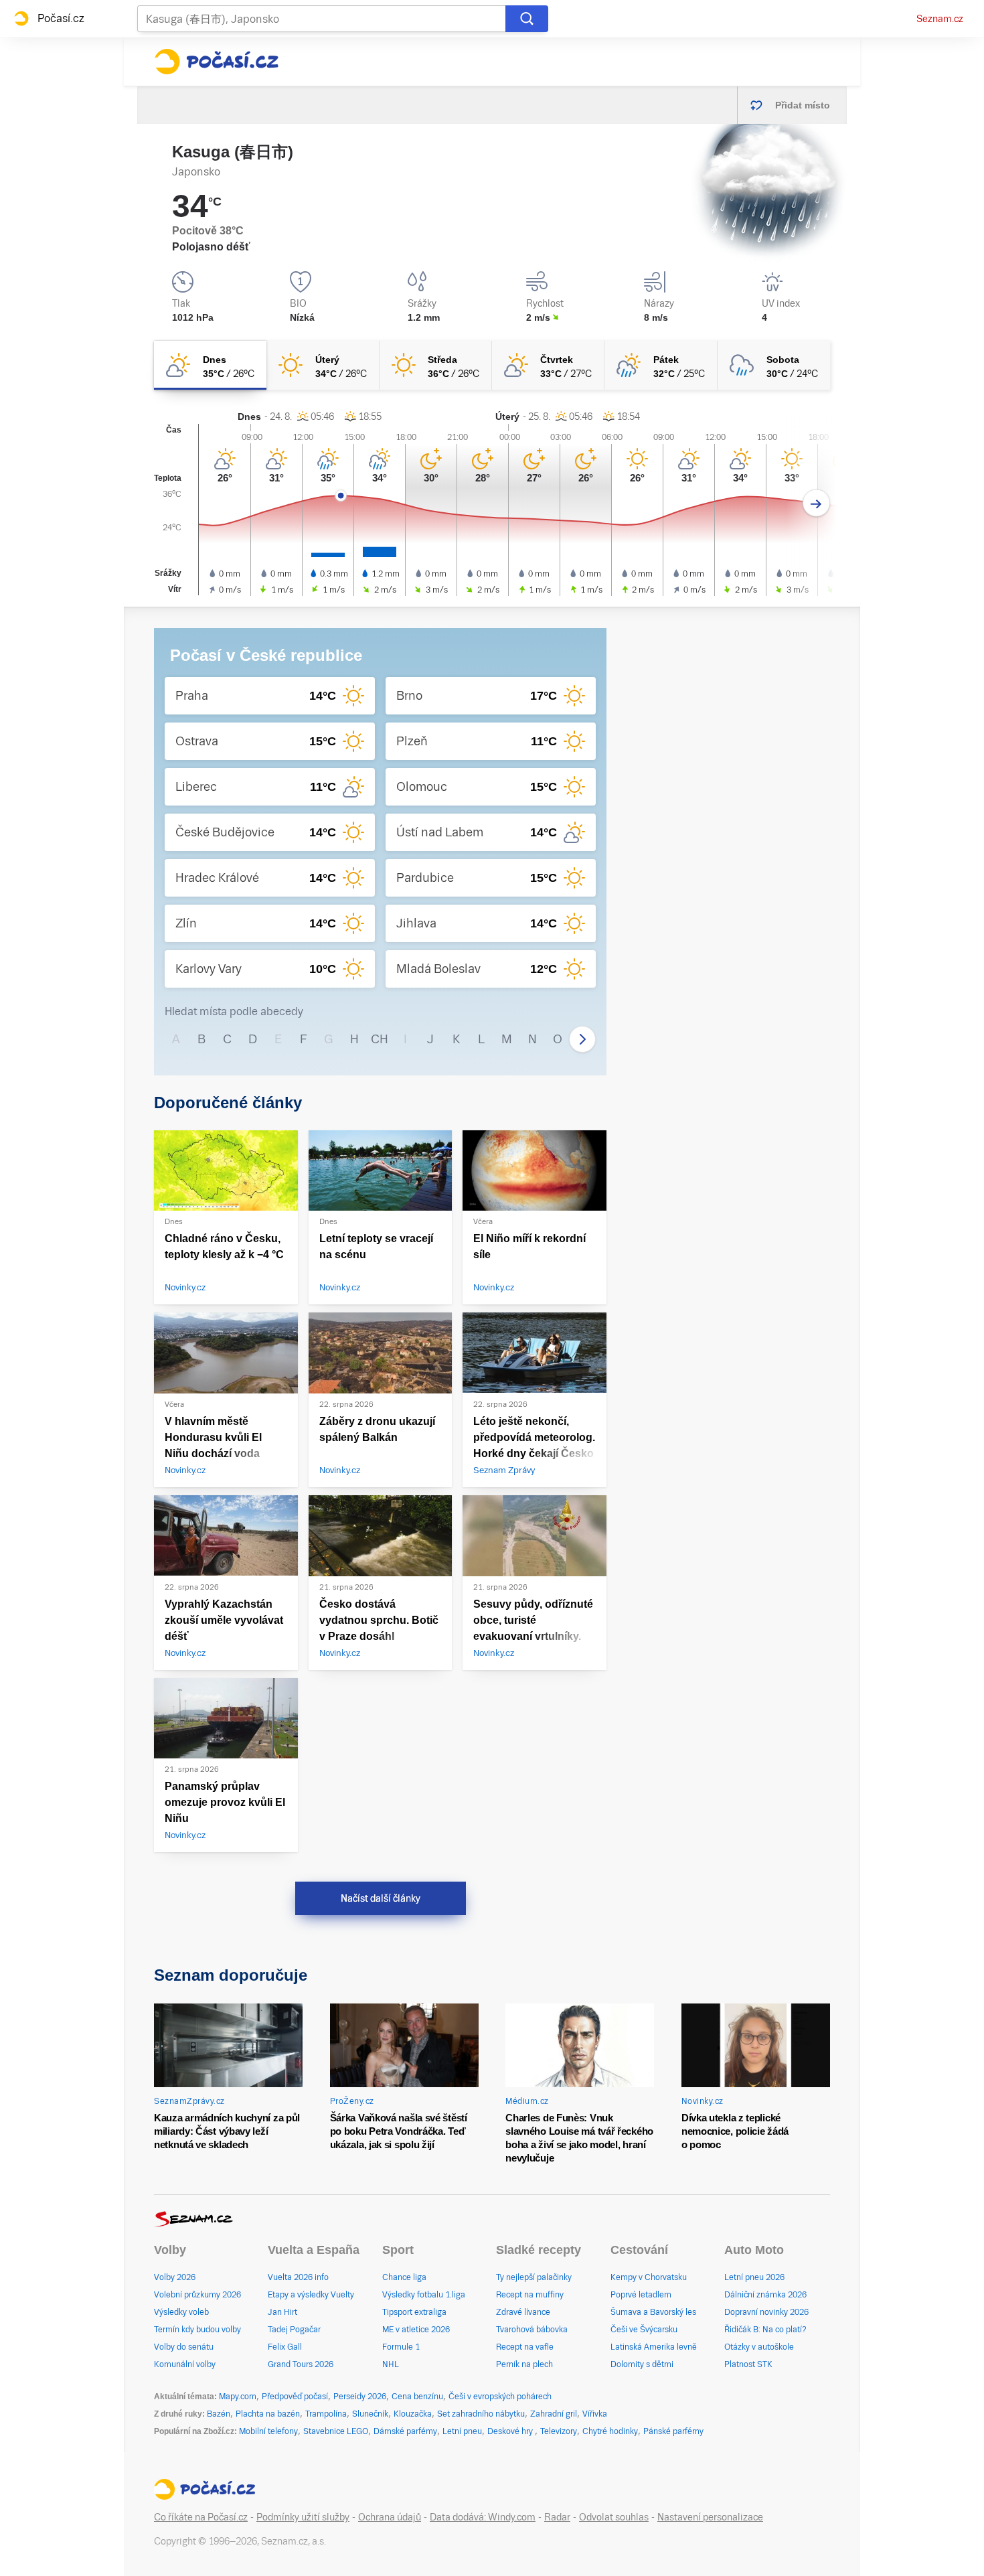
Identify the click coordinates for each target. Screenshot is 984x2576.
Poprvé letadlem (641, 2295)
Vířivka (595, 2414)
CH (380, 1039)
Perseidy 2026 (360, 2397)
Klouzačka (413, 2414)
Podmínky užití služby (303, 2517)
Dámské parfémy (405, 2431)
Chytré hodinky (610, 2431)
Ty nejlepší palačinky (534, 2277)
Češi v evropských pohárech (500, 2397)
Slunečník (370, 2414)
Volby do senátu (184, 2347)
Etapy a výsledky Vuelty (311, 2295)
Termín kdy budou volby (197, 2330)
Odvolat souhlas (614, 2517)
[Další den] (816, 503)
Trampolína (326, 2414)
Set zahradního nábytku (481, 2414)
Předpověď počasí (295, 2397)
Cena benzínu (417, 2397)
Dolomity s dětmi (642, 2364)
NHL (391, 2364)
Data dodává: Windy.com (483, 2517)
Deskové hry (511, 2431)
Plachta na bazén (268, 2414)
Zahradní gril (554, 2414)
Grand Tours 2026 (301, 2364)
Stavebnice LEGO (336, 2431)
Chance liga (404, 2277)
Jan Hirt (282, 2312)
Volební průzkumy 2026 (197, 2295)
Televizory (559, 2431)
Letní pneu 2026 (754, 2277)
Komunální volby (185, 2364)
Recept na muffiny (530, 2295)
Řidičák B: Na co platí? (765, 2330)
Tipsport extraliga (414, 2312)
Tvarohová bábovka (532, 2330)
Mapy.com (238, 2397)
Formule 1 (401, 2347)
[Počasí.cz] (216, 62)
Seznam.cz (940, 19)
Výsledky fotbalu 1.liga (424, 2295)
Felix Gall (285, 2347)
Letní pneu (462, 2431)
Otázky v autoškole (759, 2347)
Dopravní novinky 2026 (766, 2312)
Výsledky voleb (181, 2312)
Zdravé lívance (523, 2312)
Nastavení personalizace (710, 2517)
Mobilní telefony (268, 2431)
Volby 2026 (175, 2277)
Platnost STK (748, 2364)
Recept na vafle (525, 2347)
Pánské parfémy (673, 2431)
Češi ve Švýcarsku (644, 2330)
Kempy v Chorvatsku (649, 2277)
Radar (557, 2517)
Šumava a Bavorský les (653, 2312)
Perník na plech (524, 2364)
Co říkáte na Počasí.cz (201, 2517)
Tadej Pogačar (294, 2330)
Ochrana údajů (390, 2517)
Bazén (219, 2414)
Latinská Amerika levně (654, 2347)
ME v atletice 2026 (416, 2330)
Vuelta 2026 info (298, 2277)
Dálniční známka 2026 (765, 2295)
